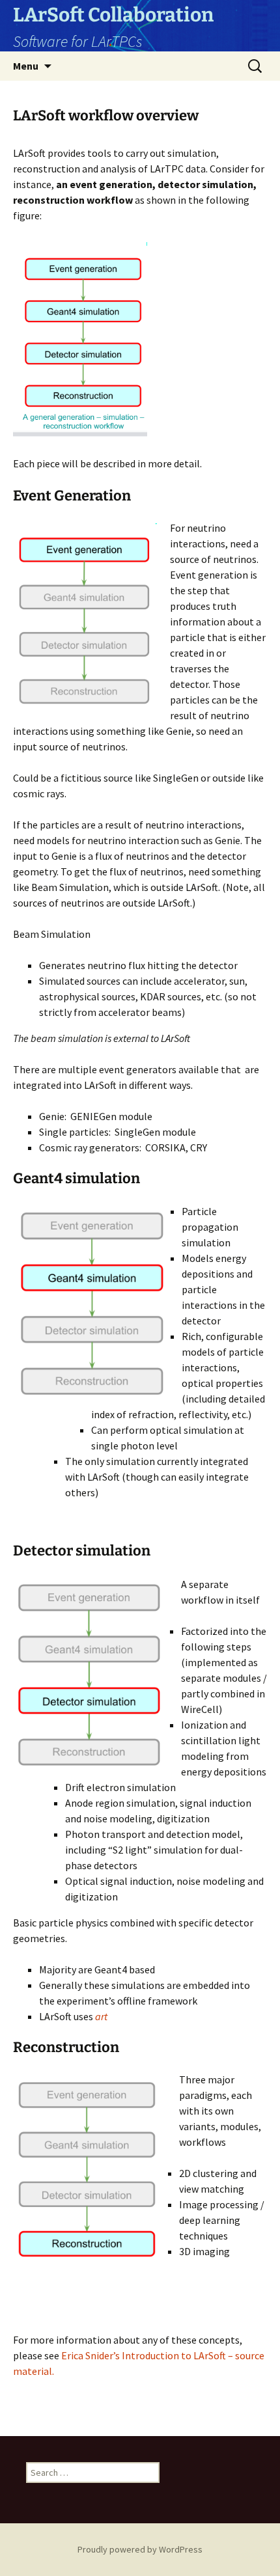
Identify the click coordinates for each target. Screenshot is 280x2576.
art (101, 2016)
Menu (26, 66)
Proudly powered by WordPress (140, 2549)
